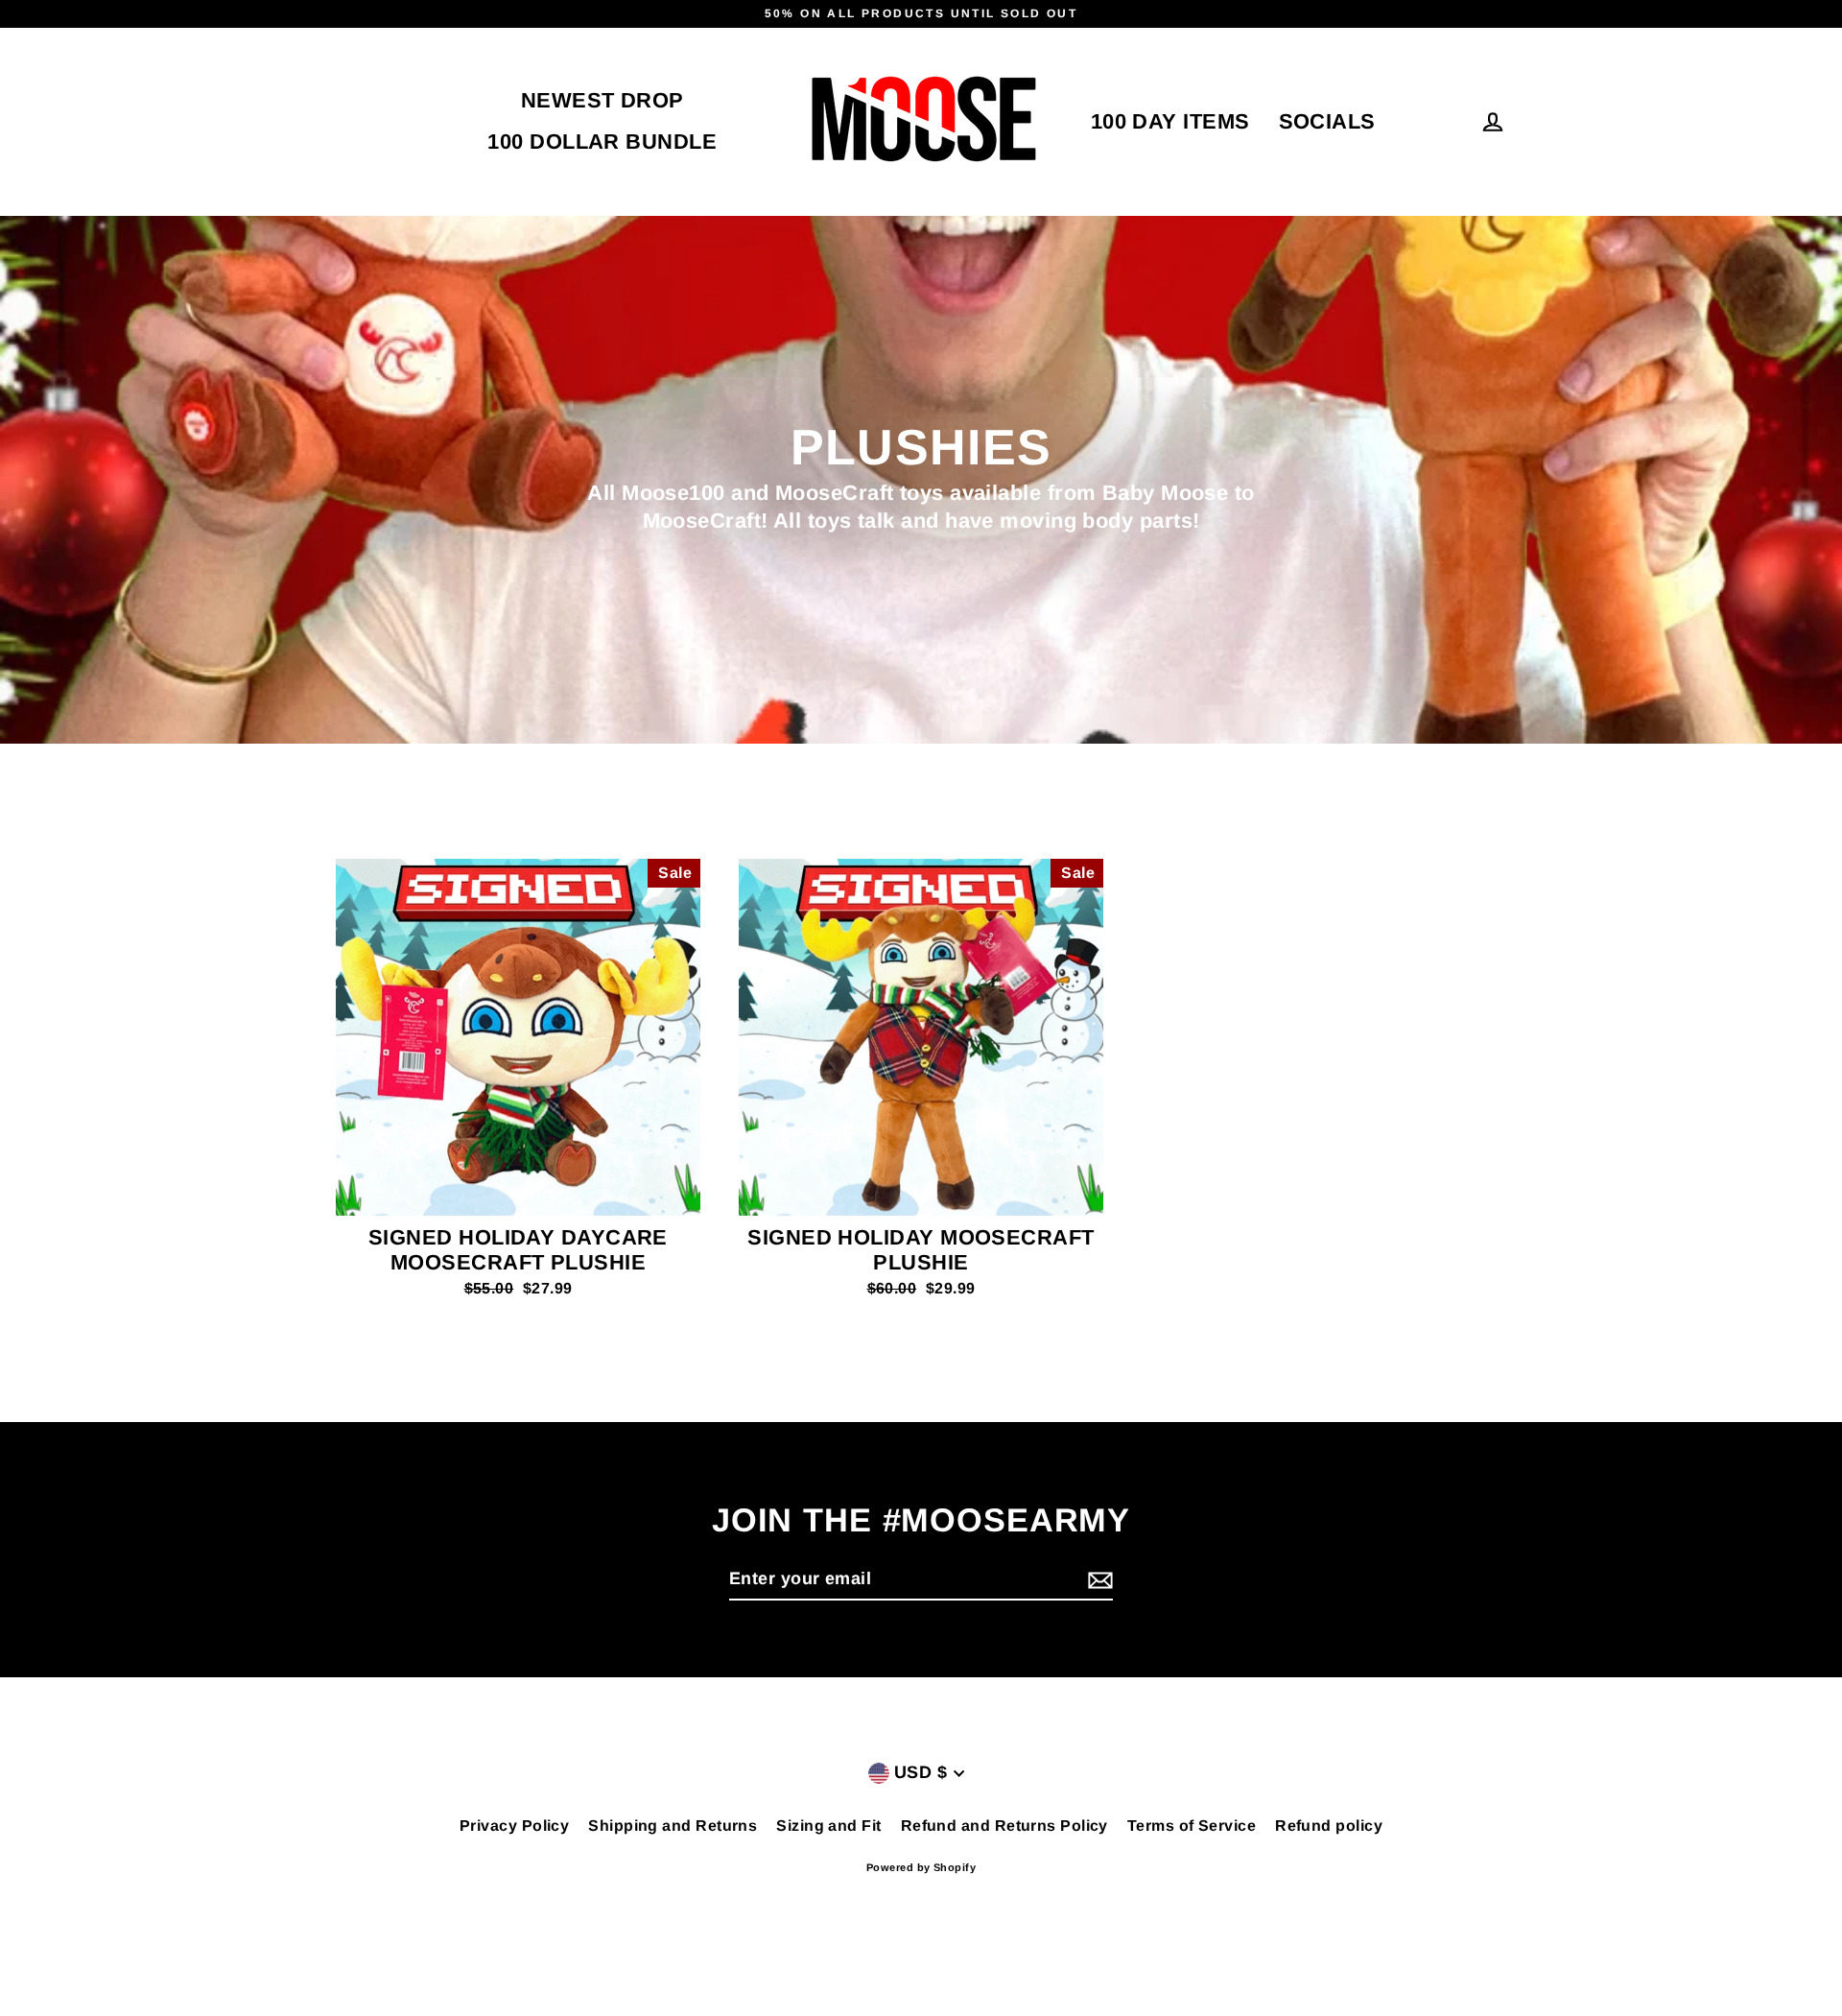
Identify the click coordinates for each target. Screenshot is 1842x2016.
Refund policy (1329, 1826)
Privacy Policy (514, 1826)
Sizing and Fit (828, 1826)
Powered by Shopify (921, 1867)
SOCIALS (1327, 121)
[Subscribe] (1098, 1580)
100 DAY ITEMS (1170, 121)
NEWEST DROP (602, 100)
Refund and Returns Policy (1004, 1826)
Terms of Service (1192, 1826)
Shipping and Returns (673, 1826)
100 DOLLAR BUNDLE (602, 142)
